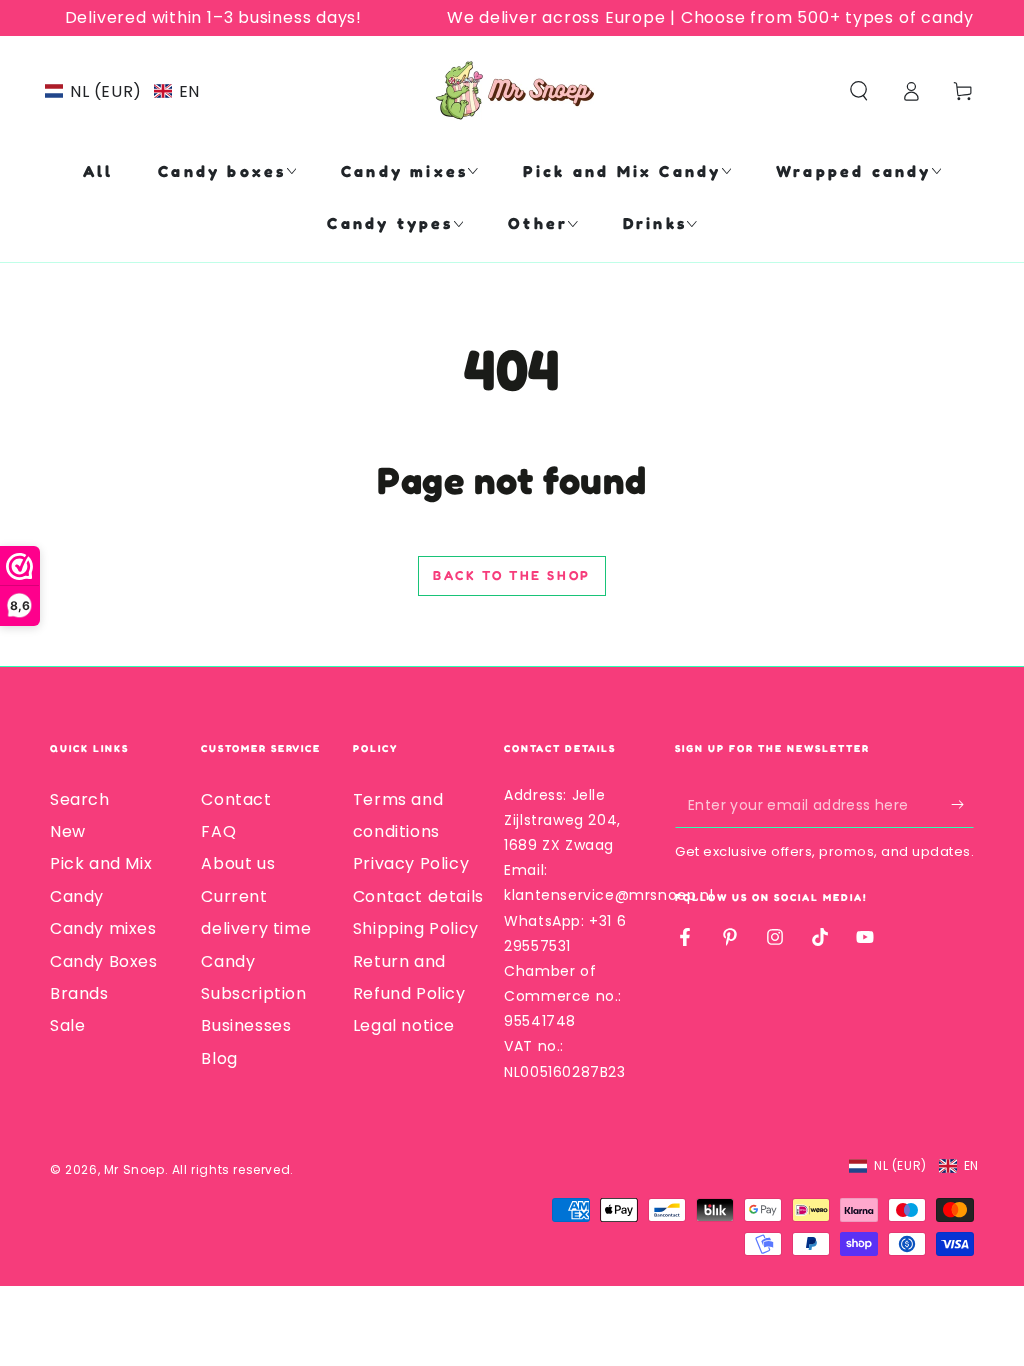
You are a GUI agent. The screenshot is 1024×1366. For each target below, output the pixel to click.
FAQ (218, 831)
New (68, 831)
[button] (122, 91)
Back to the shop (512, 575)
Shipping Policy (416, 928)
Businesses (246, 1025)
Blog (219, 1058)
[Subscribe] (962, 805)
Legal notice (404, 1025)
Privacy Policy (411, 863)
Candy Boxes (104, 961)
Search (80, 799)
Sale (67, 1025)
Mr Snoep (134, 1169)
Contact (236, 799)
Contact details (418, 896)
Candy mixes (103, 928)
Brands (79, 993)
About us (238, 863)
